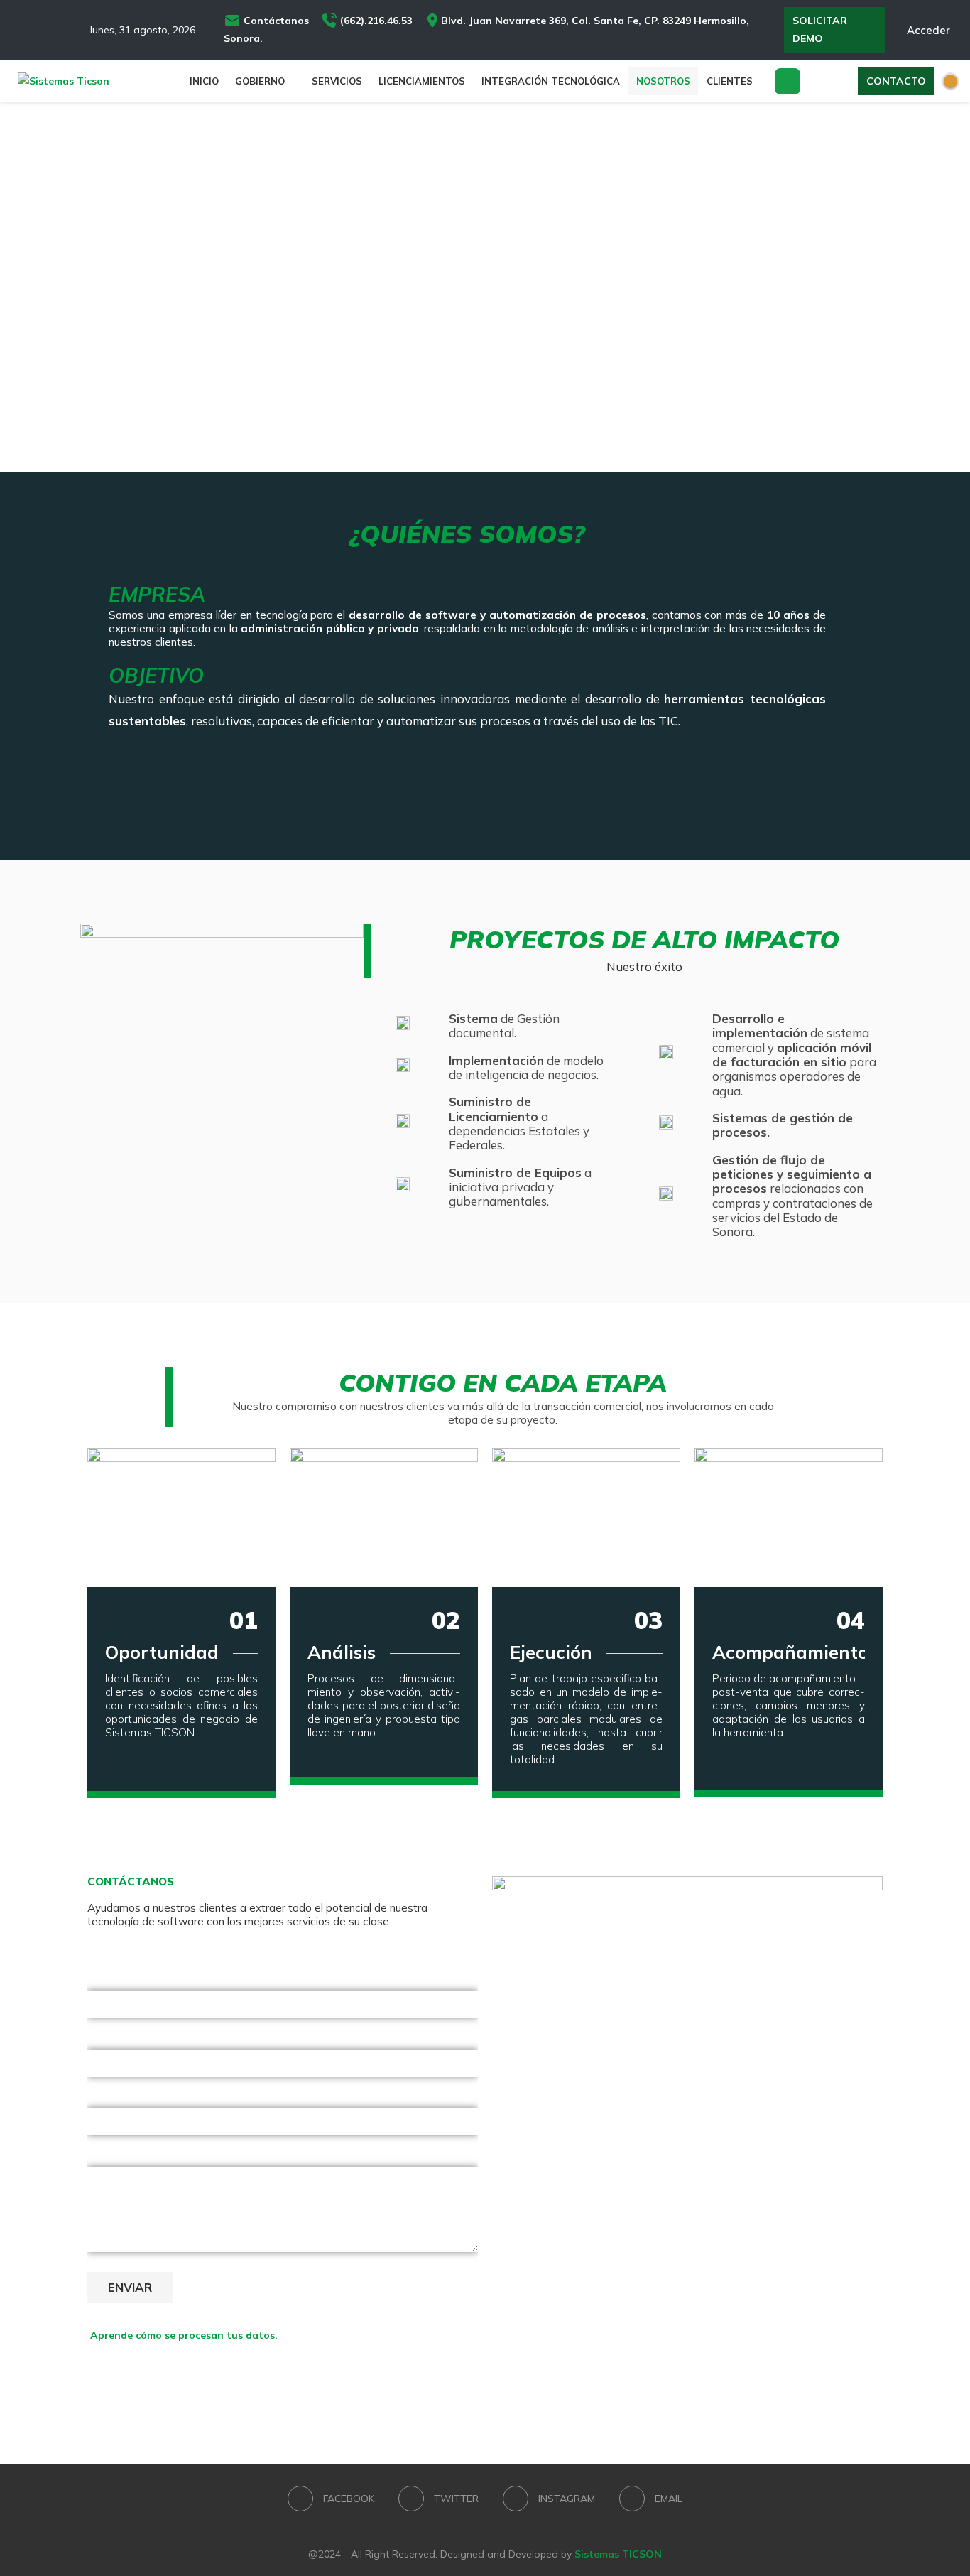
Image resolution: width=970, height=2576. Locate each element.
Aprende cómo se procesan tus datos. (184, 2335)
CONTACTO (896, 81)
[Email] (77, 30)
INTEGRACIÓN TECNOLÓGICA (551, 81)
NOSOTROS (663, 81)
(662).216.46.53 (381, 21)
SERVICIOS (337, 81)
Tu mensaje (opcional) (142, 2156)
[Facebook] (17, 30)
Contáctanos (278, 21)
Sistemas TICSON (618, 2554)
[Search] (788, 81)
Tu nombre (114, 1980)
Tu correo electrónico (140, 2039)
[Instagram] (57, 30)
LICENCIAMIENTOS (422, 81)
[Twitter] (37, 30)
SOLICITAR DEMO (820, 29)
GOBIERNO (260, 81)
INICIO (204, 81)
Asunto (105, 2098)
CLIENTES (730, 81)
